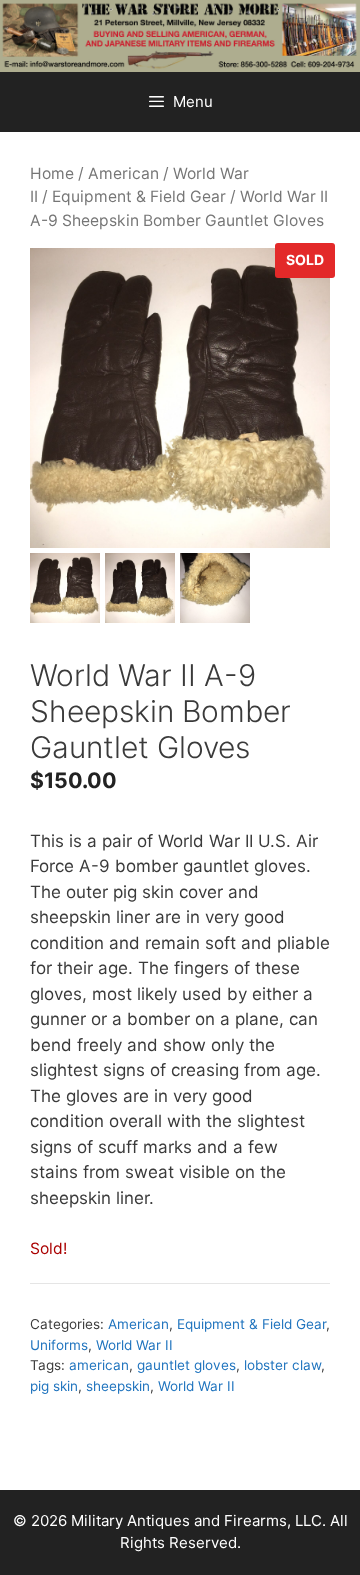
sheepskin (118, 1386)
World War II (134, 1345)
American (123, 173)
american (99, 1365)
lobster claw (282, 1365)
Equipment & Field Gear (139, 196)
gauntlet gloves (186, 1365)
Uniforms (59, 1345)
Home (52, 173)
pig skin (54, 1386)
